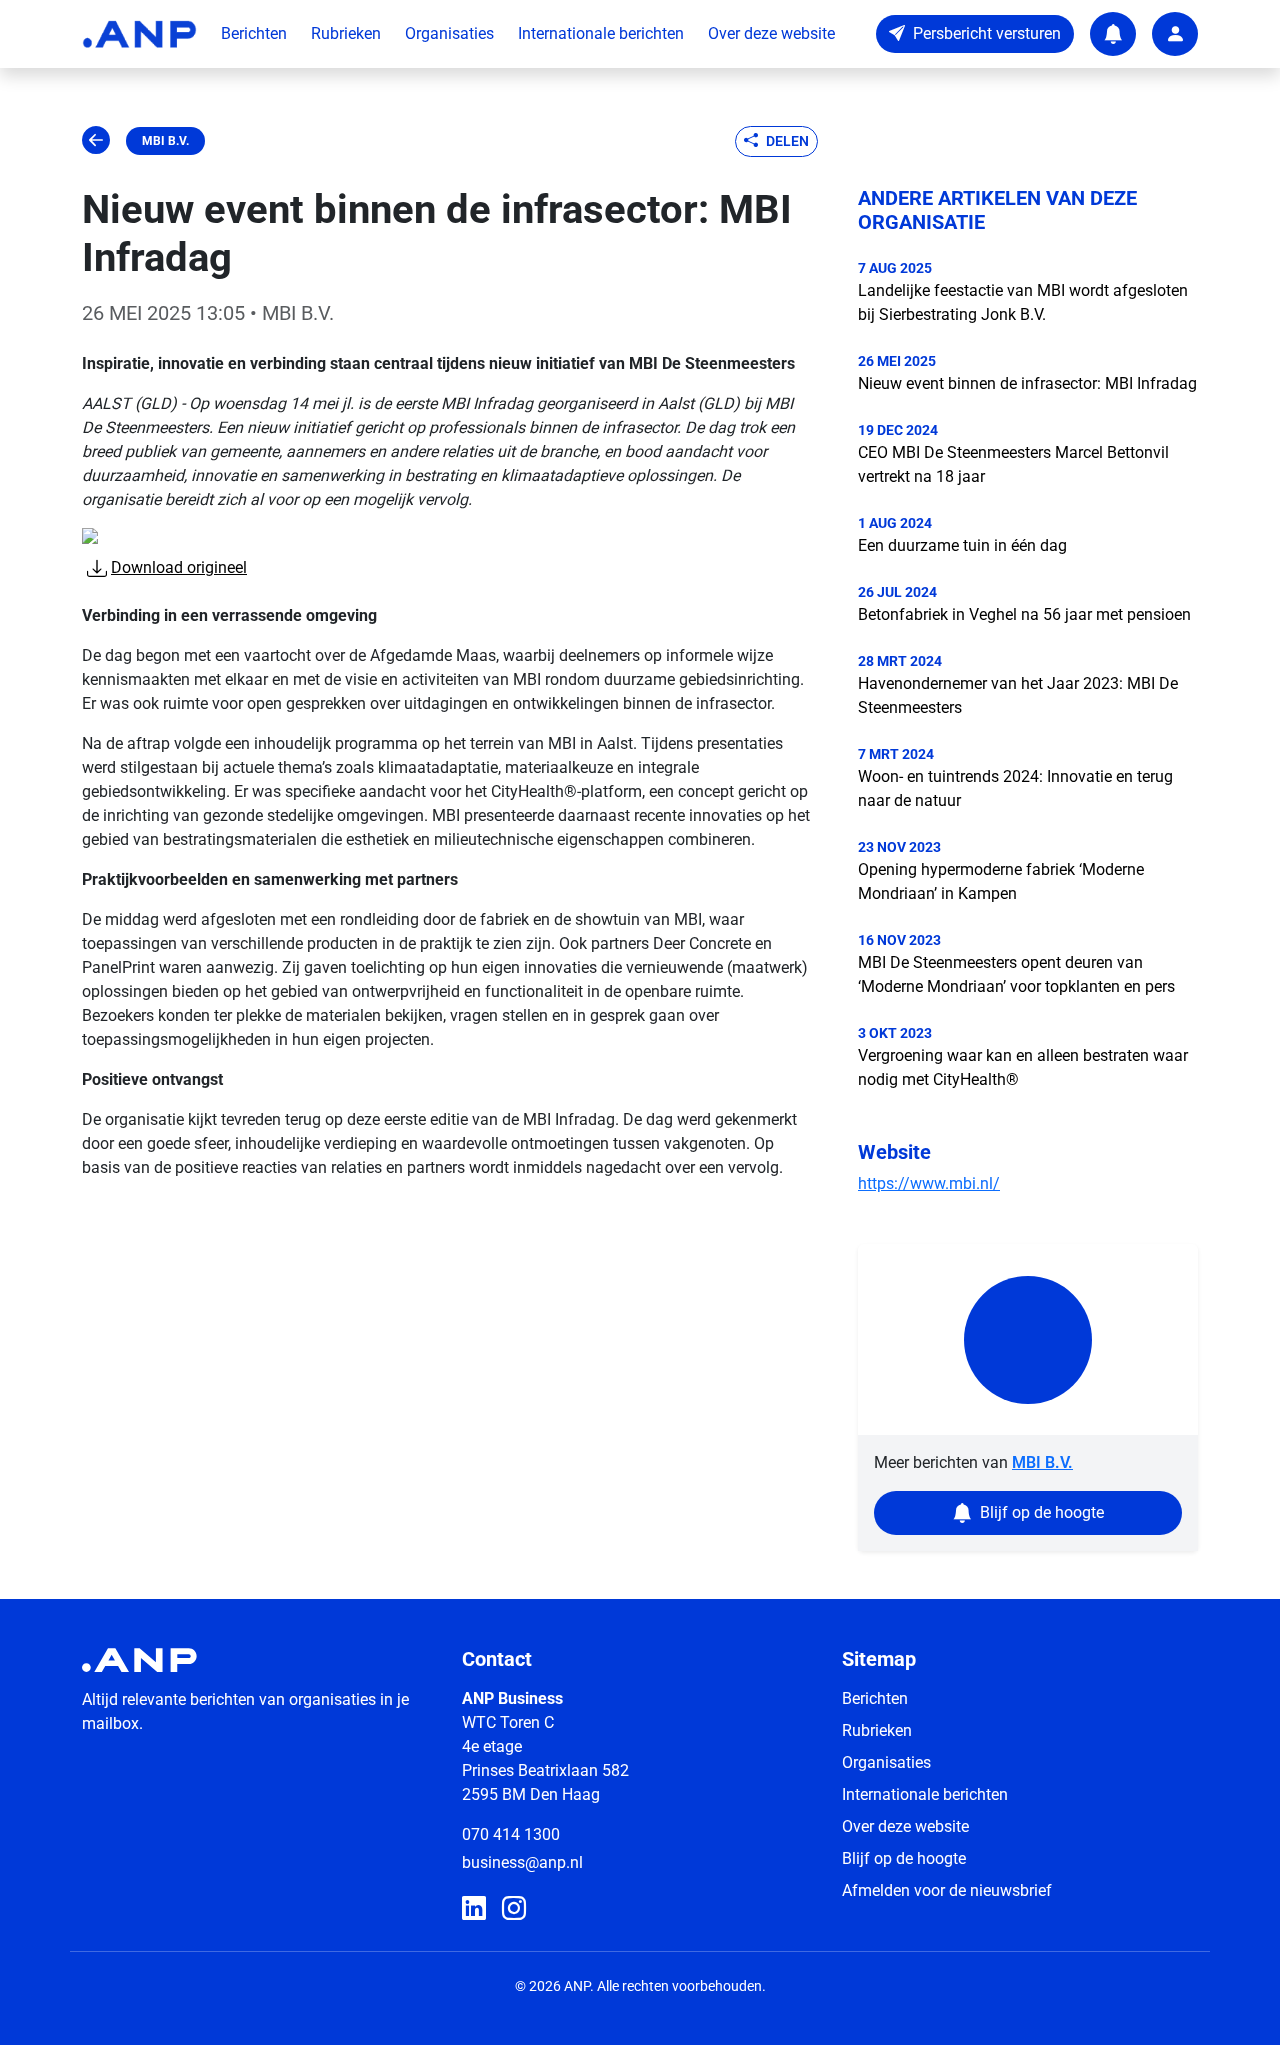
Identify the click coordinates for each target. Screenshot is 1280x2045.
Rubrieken (346, 33)
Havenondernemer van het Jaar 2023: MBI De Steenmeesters (1018, 695)
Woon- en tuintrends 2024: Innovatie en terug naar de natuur (1015, 788)
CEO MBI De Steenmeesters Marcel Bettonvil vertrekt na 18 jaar (1013, 464)
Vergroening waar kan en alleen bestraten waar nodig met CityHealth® (1023, 1067)
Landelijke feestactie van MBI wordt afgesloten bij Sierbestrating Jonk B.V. (1023, 302)
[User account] (1175, 34)
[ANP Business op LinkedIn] (474, 1909)
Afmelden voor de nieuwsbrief (947, 1890)
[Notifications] (1113, 34)
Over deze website (771, 33)
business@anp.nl (522, 1862)
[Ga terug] (96, 141)
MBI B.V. (165, 141)
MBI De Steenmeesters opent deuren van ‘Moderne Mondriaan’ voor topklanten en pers (1016, 974)
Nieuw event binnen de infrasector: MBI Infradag (1027, 383)
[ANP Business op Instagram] (514, 1909)
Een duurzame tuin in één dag (962, 545)
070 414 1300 (511, 1834)
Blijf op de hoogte (904, 1858)
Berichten (254, 33)
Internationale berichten (601, 33)
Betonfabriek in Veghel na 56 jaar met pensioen (1024, 614)
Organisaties (449, 33)
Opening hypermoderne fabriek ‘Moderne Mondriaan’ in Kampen (1001, 881)
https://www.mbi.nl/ (929, 1183)
